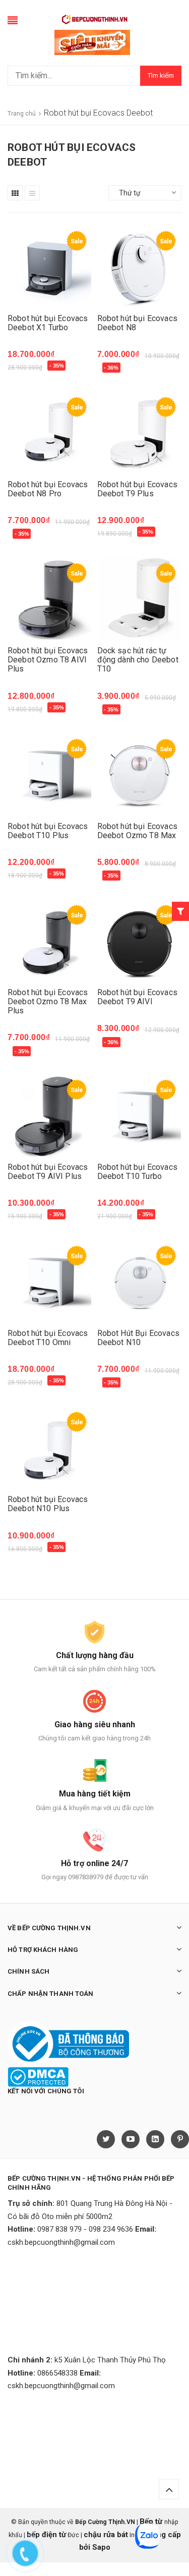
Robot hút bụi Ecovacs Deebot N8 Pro (48, 489)
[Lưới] (15, 193)
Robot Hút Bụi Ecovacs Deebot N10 (138, 1338)
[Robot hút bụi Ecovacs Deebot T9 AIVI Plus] (50, 1116)
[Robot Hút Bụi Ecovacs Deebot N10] (140, 1282)
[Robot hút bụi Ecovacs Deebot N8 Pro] (50, 433)
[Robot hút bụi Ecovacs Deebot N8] (140, 267)
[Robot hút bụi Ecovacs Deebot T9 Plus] (140, 433)
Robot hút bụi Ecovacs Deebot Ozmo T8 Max (137, 831)
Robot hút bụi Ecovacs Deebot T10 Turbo (137, 1172)
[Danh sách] (32, 193)
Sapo (101, 2547)
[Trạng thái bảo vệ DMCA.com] (38, 2077)
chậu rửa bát (106, 2535)
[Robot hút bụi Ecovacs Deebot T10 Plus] (50, 775)
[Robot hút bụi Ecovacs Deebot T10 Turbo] (140, 1116)
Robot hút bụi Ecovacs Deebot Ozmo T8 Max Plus (48, 1001)
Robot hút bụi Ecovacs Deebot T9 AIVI (137, 997)
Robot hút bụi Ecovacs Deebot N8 (137, 323)
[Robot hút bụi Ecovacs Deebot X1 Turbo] (50, 267)
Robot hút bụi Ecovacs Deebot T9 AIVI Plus (48, 1172)
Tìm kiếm (161, 75)
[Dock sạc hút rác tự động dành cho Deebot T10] (140, 600)
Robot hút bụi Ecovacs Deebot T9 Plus (137, 489)
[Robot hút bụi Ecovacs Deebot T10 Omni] (50, 1282)
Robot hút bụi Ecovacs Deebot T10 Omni (48, 1338)
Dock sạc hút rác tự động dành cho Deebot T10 (138, 660)
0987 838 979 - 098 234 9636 (85, 2229)
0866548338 (57, 2373)
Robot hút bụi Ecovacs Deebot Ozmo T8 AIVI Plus (48, 660)
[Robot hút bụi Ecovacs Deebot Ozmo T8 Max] (140, 775)
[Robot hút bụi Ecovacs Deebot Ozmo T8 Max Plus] (50, 941)
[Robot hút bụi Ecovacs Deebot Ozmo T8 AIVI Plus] (50, 600)
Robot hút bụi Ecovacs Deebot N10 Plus (48, 1504)
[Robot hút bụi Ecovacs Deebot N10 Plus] (50, 1448)
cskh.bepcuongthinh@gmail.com (61, 2242)
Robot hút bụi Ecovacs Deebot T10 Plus (48, 831)
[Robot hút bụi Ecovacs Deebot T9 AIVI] (140, 941)
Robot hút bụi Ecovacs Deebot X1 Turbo (48, 323)
